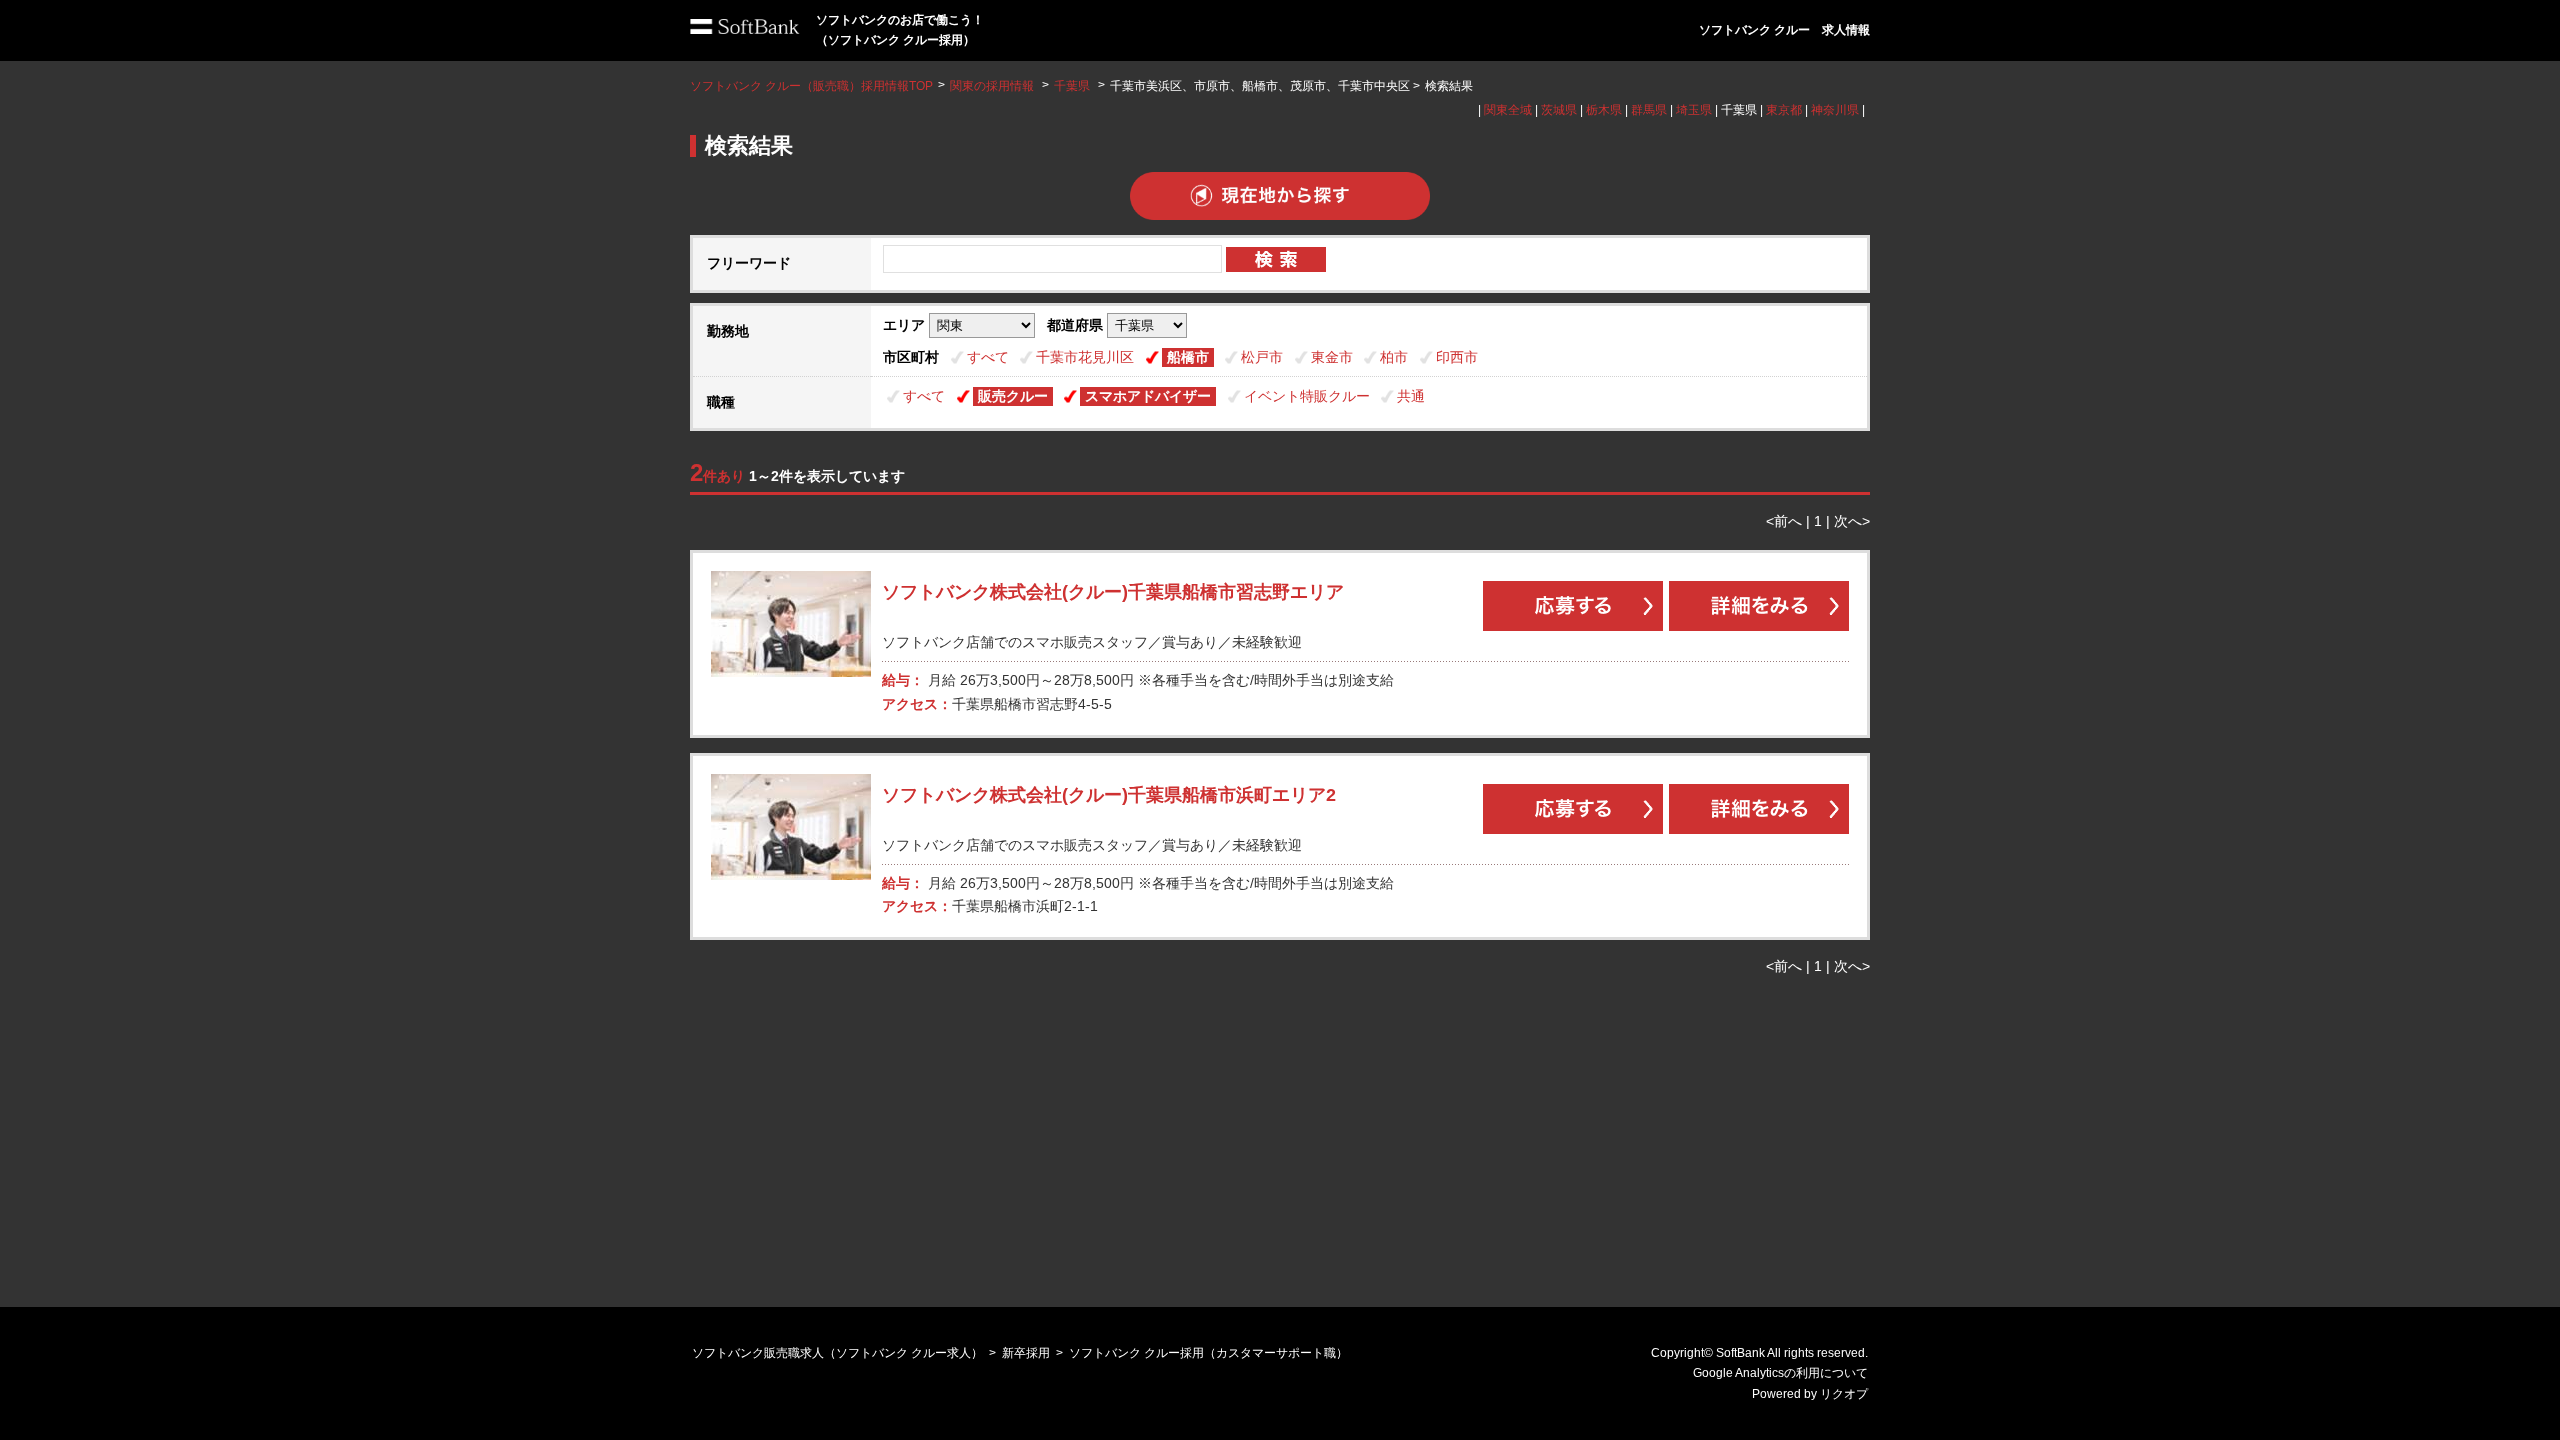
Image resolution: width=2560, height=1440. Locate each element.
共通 (1411, 396)
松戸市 (1262, 357)
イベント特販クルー (1307, 396)
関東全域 (1508, 110)
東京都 (1784, 110)
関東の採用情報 (993, 86)
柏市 (1394, 357)
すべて (988, 357)
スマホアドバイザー (1148, 396)
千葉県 (1072, 86)
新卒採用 (1026, 1353)
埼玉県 (1694, 110)
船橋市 (1188, 357)
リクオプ (1844, 1394)
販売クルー (1013, 396)
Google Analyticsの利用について (1780, 1373)
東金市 (1332, 357)
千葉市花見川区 (1085, 357)
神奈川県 (1835, 110)
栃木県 (1604, 110)
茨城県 (1559, 110)
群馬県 (1649, 110)
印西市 (1457, 357)
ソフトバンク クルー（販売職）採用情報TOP (811, 86)
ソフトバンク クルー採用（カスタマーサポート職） (1208, 1353)
